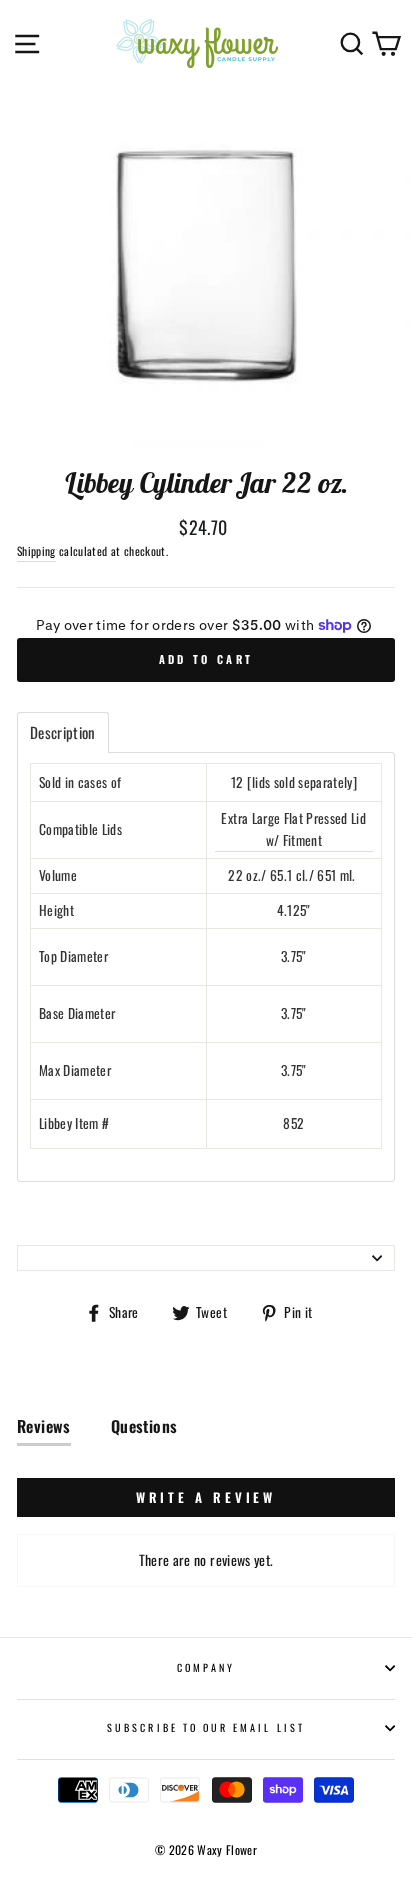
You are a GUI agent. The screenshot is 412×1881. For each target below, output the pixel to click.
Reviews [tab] (44, 1426)
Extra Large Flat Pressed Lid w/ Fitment (293, 829)
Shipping (36, 550)
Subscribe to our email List (206, 1727)
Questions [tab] (144, 1426)
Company (206, 1667)
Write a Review (206, 1497)
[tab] (63, 732)
